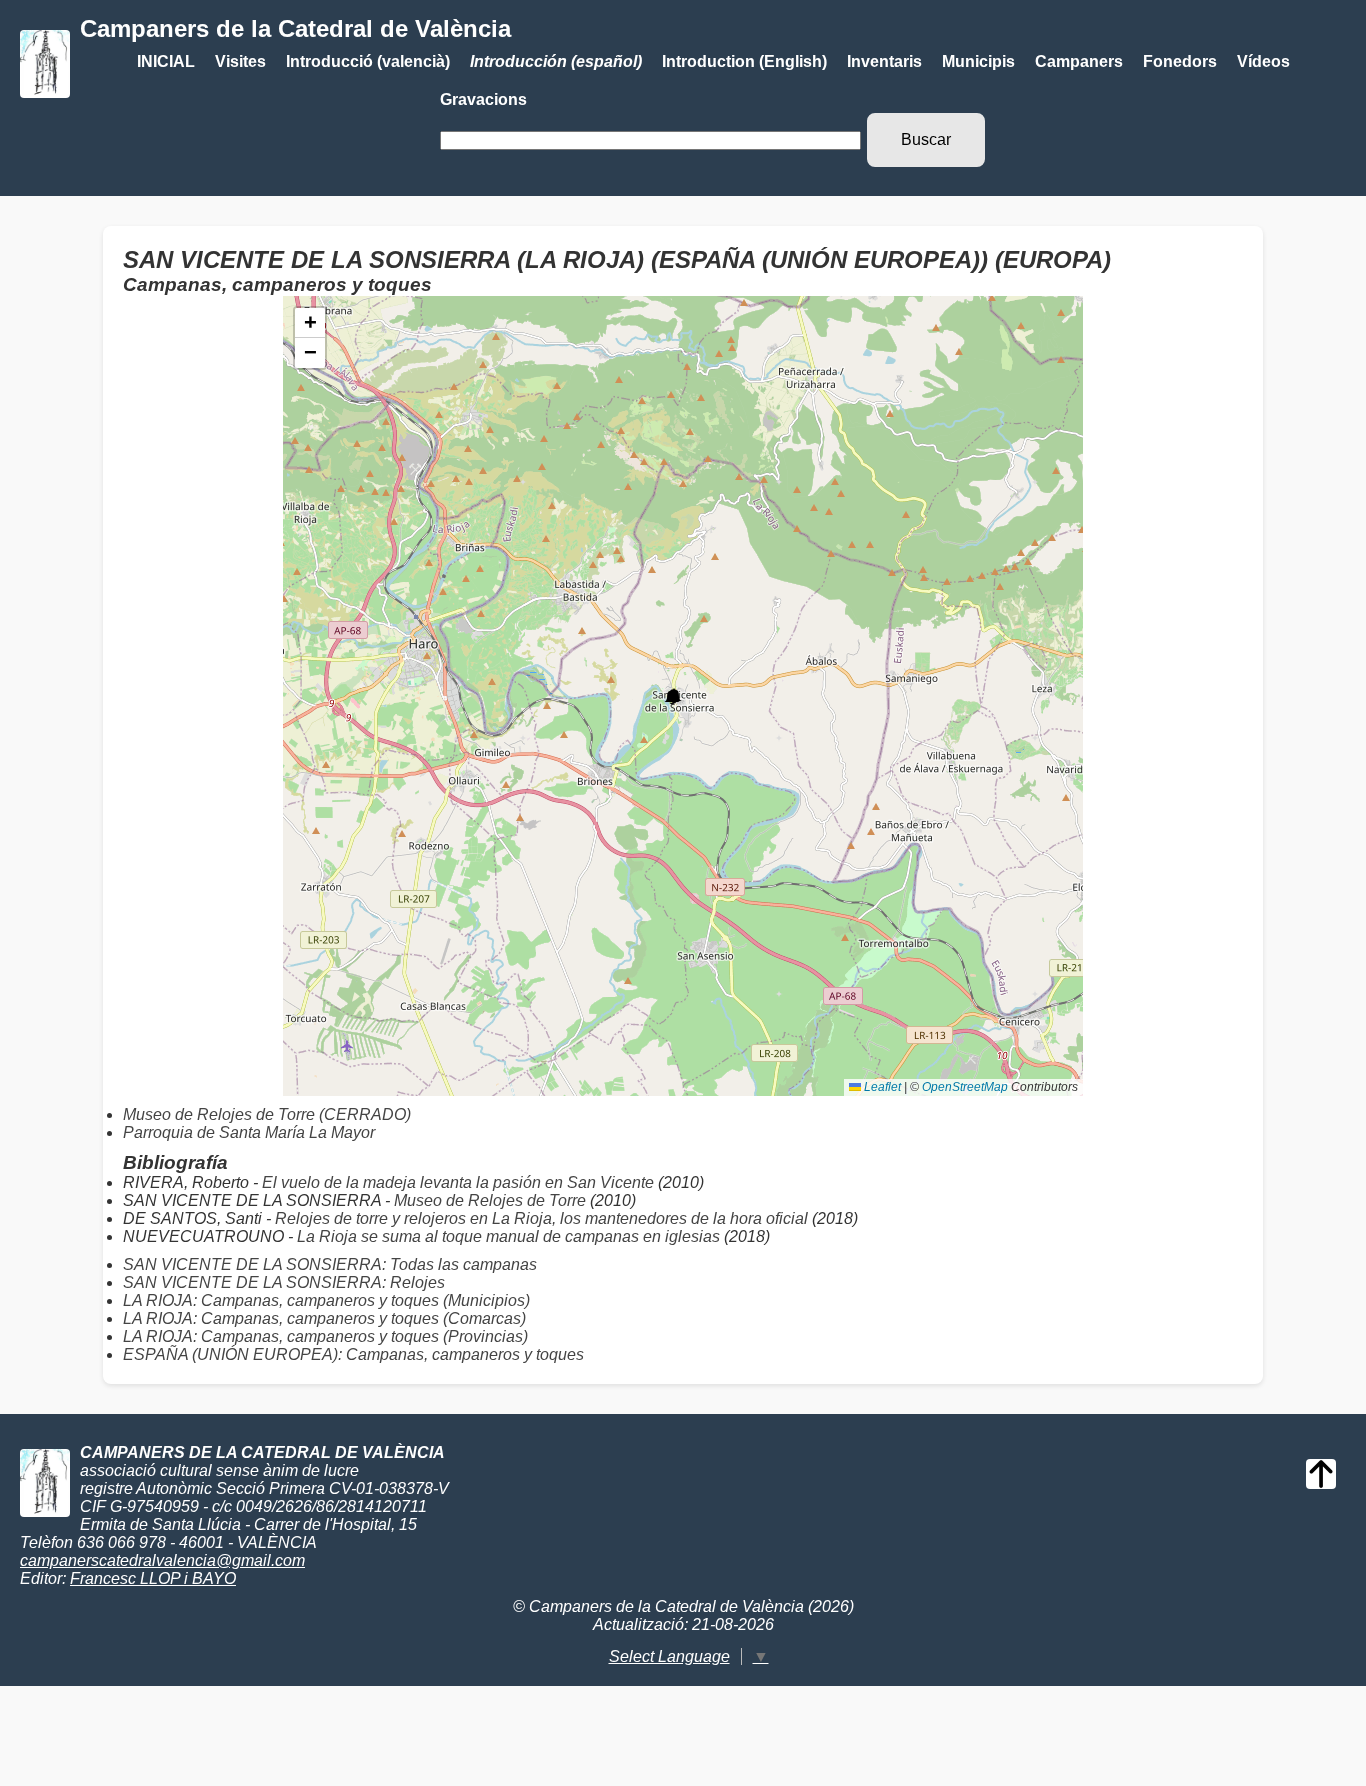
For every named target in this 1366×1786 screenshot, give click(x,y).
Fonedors (1180, 61)
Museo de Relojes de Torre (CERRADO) (267, 1114)
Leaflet (881, 1087)
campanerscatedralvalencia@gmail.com (162, 1560)
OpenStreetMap (965, 1087)
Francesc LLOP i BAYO (153, 1578)
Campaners (1079, 61)
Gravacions (483, 99)
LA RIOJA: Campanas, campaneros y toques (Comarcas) (324, 1318)
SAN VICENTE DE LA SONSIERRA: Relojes (284, 1282)
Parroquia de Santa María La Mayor (249, 1132)
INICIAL (166, 61)
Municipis (978, 61)
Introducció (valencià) (368, 61)
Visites (240, 61)
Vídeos (1263, 61)
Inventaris (884, 61)
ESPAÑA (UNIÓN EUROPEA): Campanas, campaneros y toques (353, 1354)
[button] (672, 697)
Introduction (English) (744, 61)
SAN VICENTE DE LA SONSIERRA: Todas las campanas (330, 1264)
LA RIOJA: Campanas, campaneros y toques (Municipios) (326, 1300)
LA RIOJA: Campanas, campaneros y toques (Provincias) (325, 1336)
